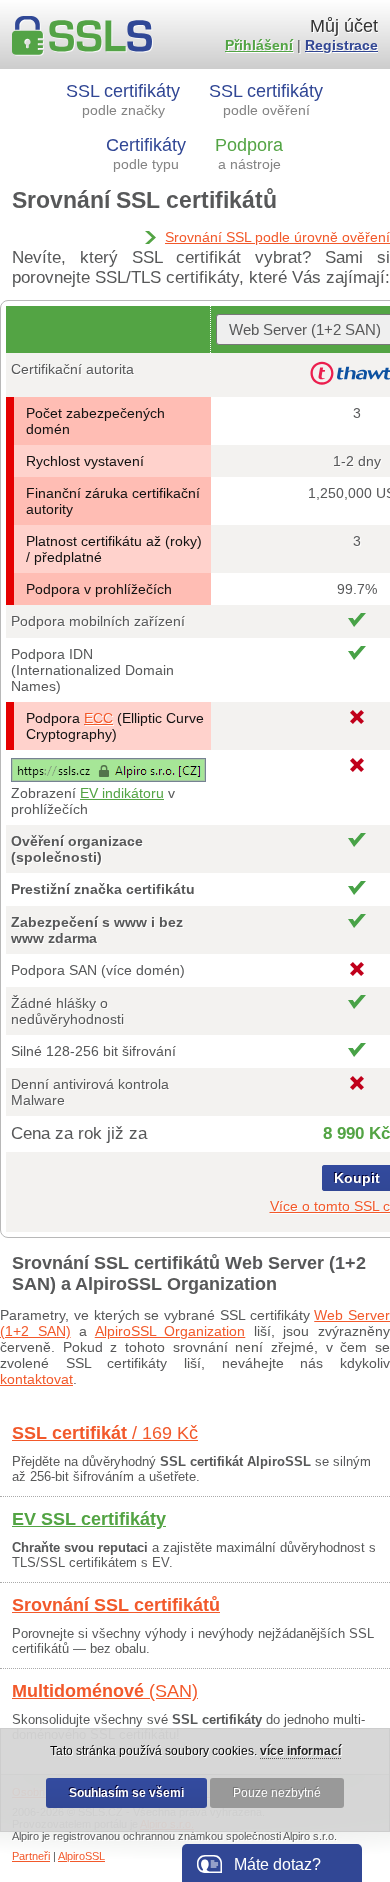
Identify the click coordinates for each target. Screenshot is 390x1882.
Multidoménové (105, 1691)
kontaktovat (36, 1379)
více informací (300, 1751)
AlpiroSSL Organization (170, 1331)
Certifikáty (146, 153)
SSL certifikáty (123, 99)
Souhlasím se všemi (126, 1793)
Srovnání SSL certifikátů (116, 1605)
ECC (98, 718)
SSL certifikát (105, 1433)
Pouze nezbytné (277, 1793)
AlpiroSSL (81, 1856)
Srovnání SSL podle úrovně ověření (277, 237)
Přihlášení (259, 45)
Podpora (249, 153)
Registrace (341, 45)
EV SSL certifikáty (89, 1519)
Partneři (31, 1856)
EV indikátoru (122, 793)
